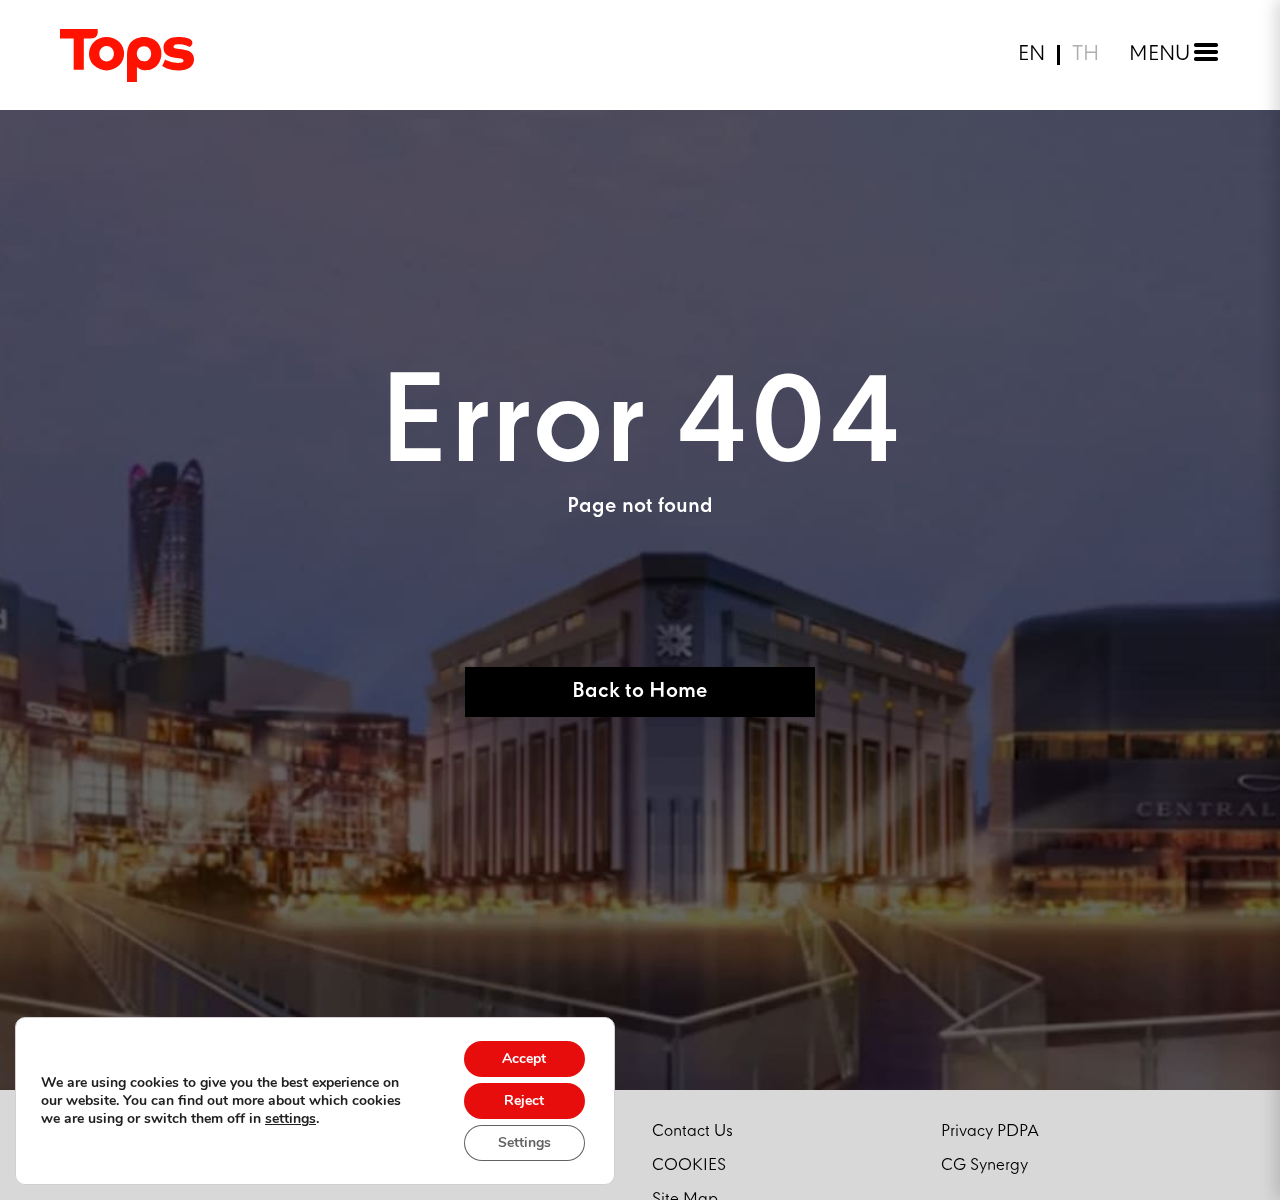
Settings (524, 1142)
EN (1031, 55)
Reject (524, 1100)
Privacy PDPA (990, 1131)
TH (1085, 55)
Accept (524, 1058)
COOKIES (689, 1165)
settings (290, 1119)
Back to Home (640, 691)
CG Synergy (984, 1165)
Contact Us (692, 1131)
